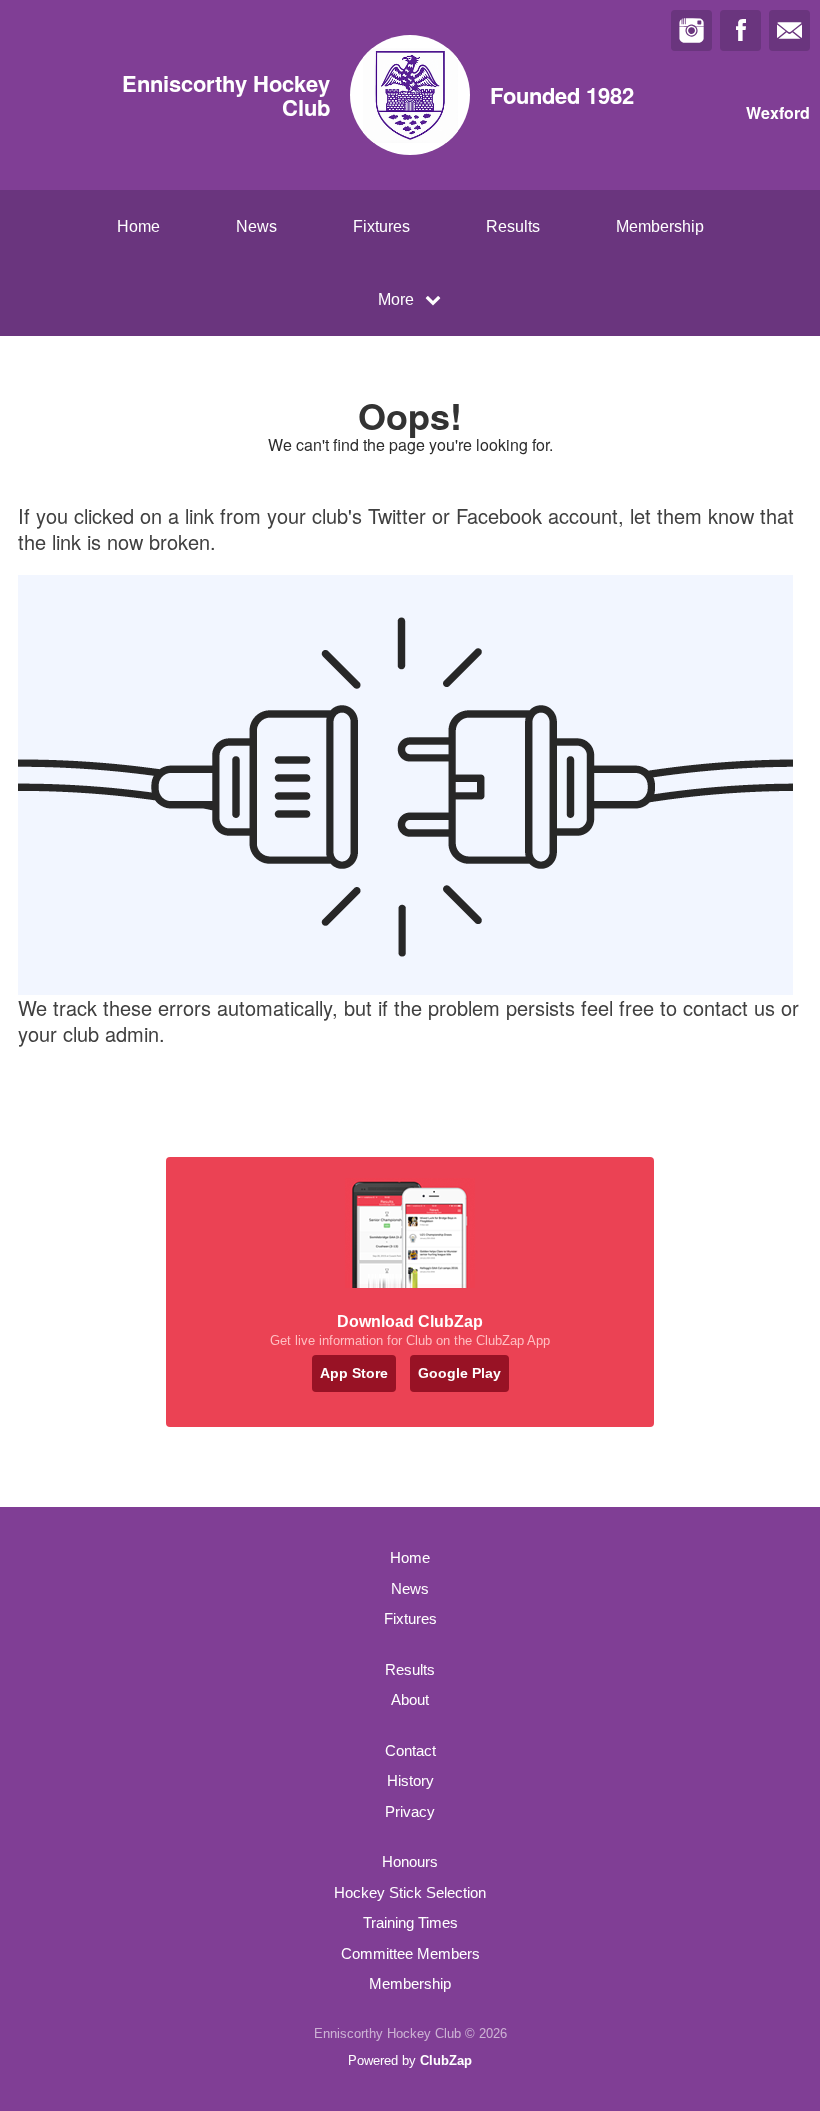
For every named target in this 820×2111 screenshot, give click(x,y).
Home (138, 226)
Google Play (459, 1373)
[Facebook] (740, 30)
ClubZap (446, 2060)
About (410, 1699)
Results (513, 226)
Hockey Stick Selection (410, 1892)
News (256, 226)
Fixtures (381, 226)
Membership (660, 226)
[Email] (789, 30)
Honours (410, 1861)
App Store (354, 1373)
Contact (410, 1750)
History (410, 1780)
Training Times (410, 1922)
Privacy (410, 1811)
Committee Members (410, 1953)
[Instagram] (691, 30)
